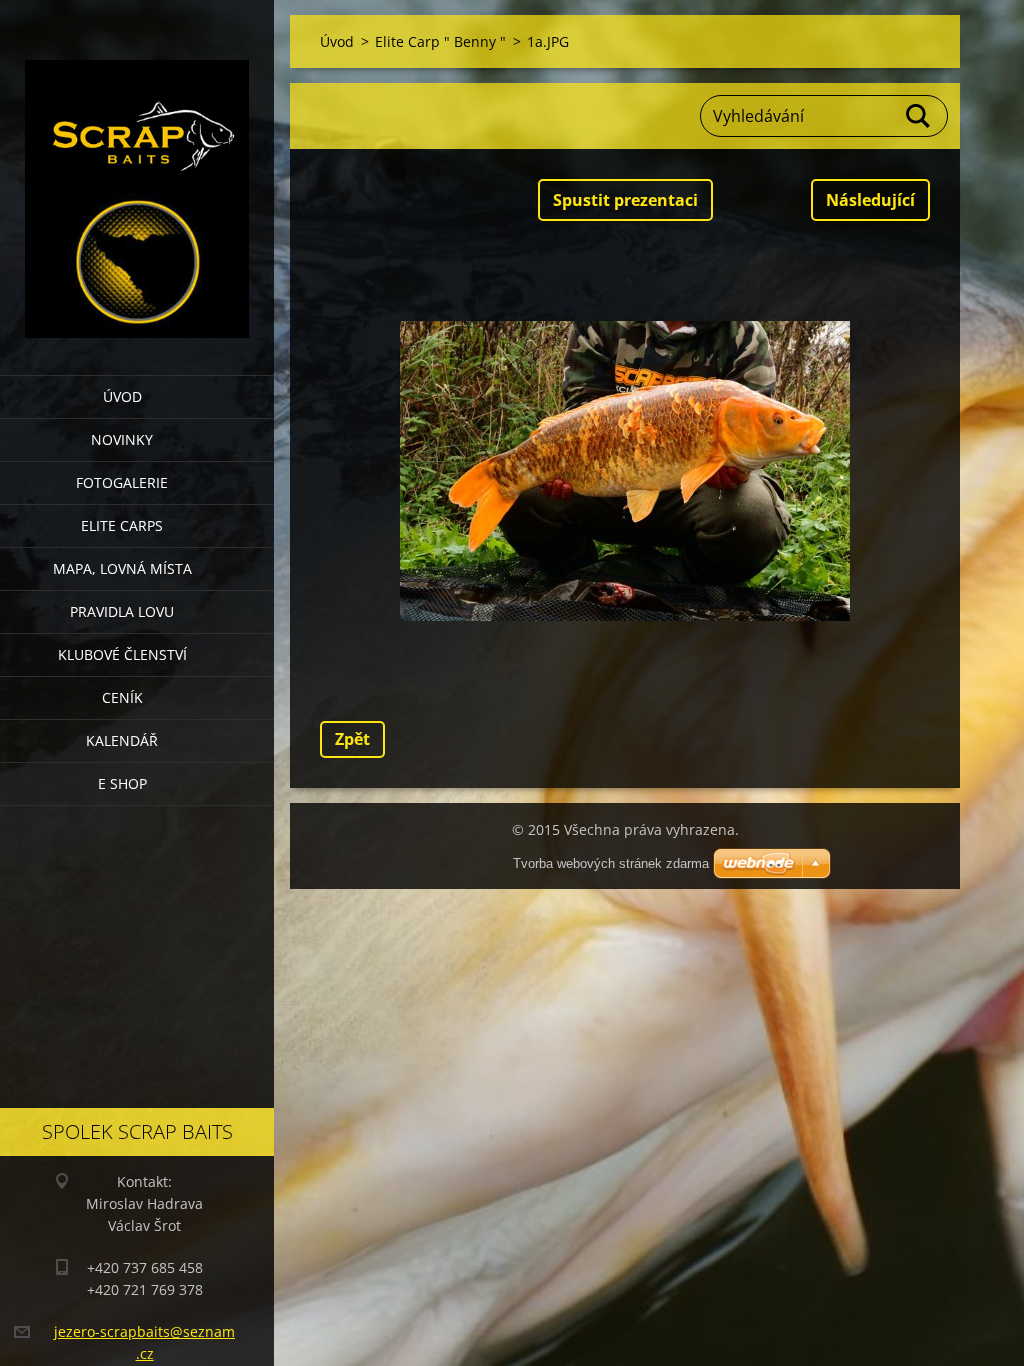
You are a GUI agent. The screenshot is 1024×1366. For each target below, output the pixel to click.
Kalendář (122, 740)
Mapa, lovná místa (122, 568)
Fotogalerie (122, 482)
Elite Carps (122, 525)
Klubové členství (122, 654)
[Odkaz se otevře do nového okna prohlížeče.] (625, 471)
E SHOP (122, 783)
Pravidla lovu (122, 611)
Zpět (352, 739)
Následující (870, 200)
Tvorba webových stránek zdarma (611, 863)
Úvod (122, 396)
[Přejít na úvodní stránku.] (137, 175)
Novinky (122, 439)
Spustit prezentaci (625, 200)
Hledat (919, 116)
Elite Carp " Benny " (440, 41)
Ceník (122, 697)
